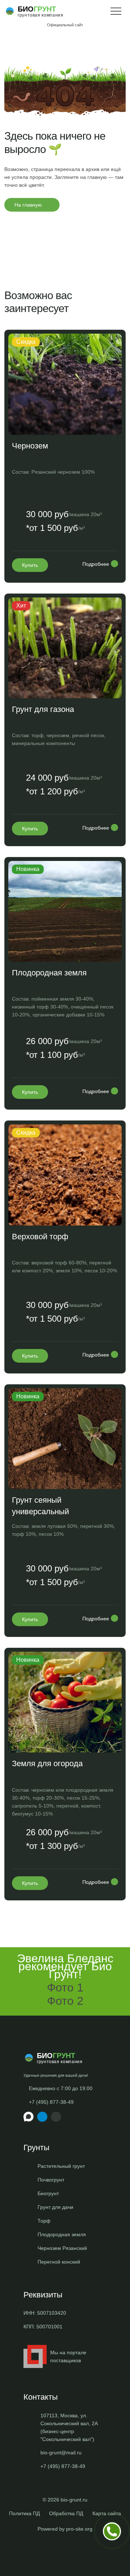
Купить (30, 565)
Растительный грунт (61, 2166)
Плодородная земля (49, 973)
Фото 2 (65, 2001)
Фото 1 (65, 1988)
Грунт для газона (43, 709)
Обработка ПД (66, 2513)
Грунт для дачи (55, 2207)
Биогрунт (48, 2193)
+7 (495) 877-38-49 (51, 2102)
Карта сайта (107, 2513)
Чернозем (30, 446)
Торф (44, 2221)
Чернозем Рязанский (62, 2248)
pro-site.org (79, 2529)
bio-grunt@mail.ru (61, 2453)
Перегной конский (59, 2262)
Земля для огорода (47, 1763)
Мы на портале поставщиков (68, 2356)
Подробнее (96, 564)
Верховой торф (40, 1237)
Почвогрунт (51, 2180)
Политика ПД (24, 2513)
